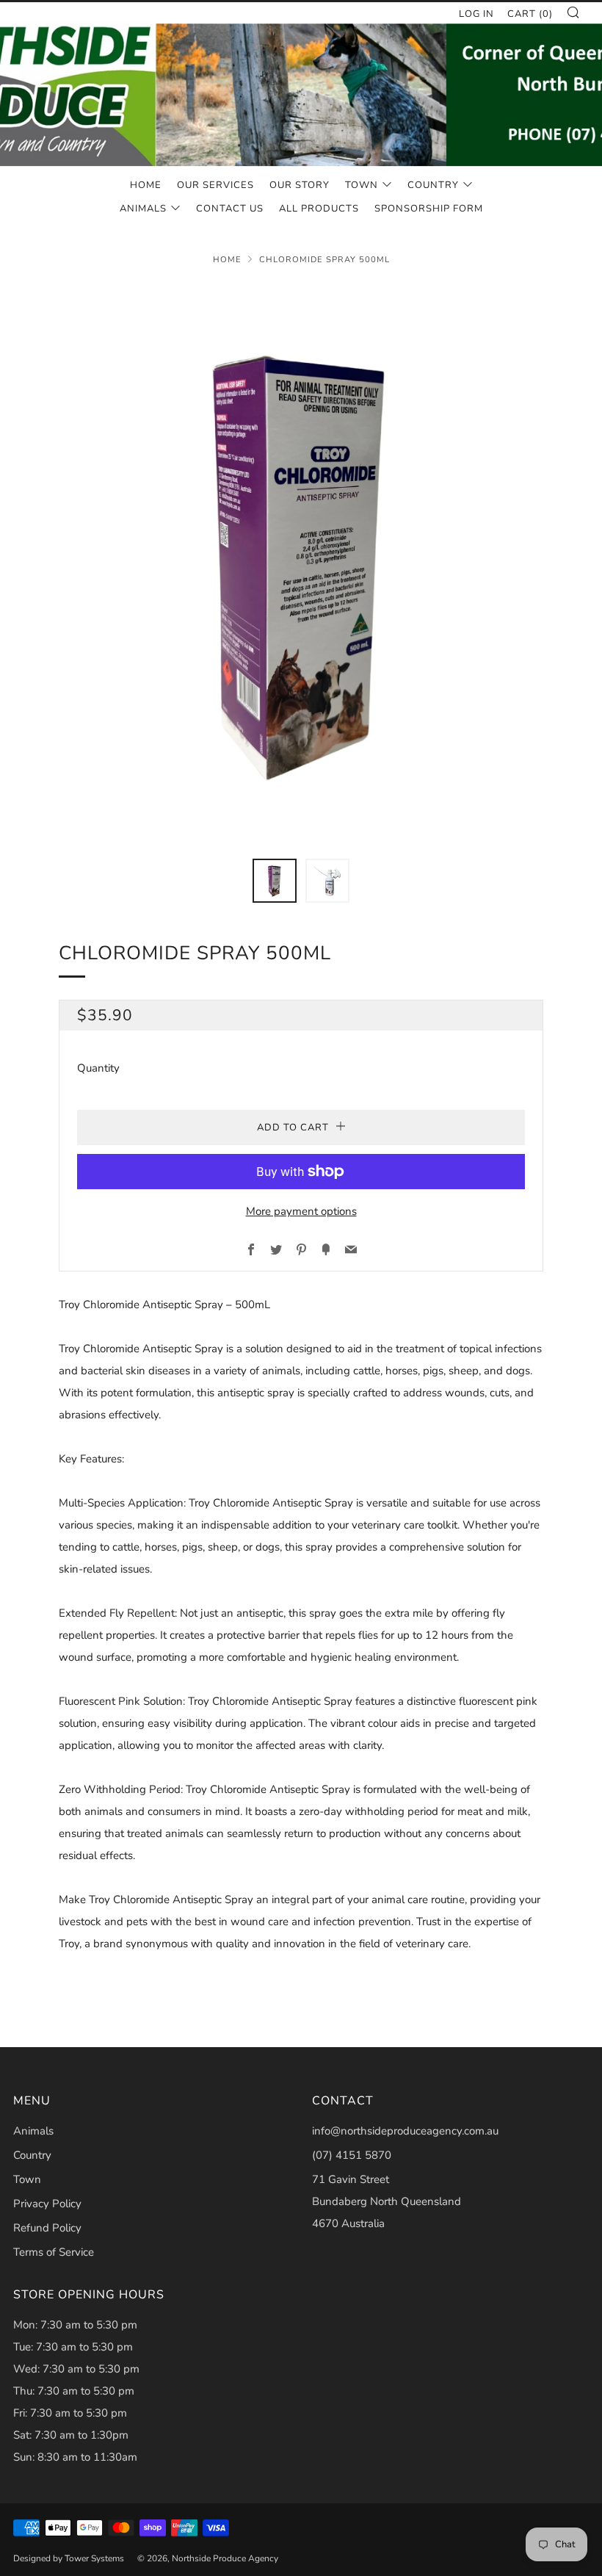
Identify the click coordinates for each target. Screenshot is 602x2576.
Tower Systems (94, 2558)
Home (146, 185)
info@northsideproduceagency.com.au (405, 2131)
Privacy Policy (47, 2204)
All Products (319, 209)
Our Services (215, 185)
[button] (275, 881)
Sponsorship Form (429, 209)
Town (362, 185)
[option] (301, 562)
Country (433, 185)
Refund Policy (47, 2228)
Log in (476, 14)
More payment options (301, 1211)
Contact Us (230, 209)
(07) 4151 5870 (352, 2155)
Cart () (530, 14)
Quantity (98, 1068)
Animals (143, 209)
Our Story (300, 185)
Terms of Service (54, 2252)
